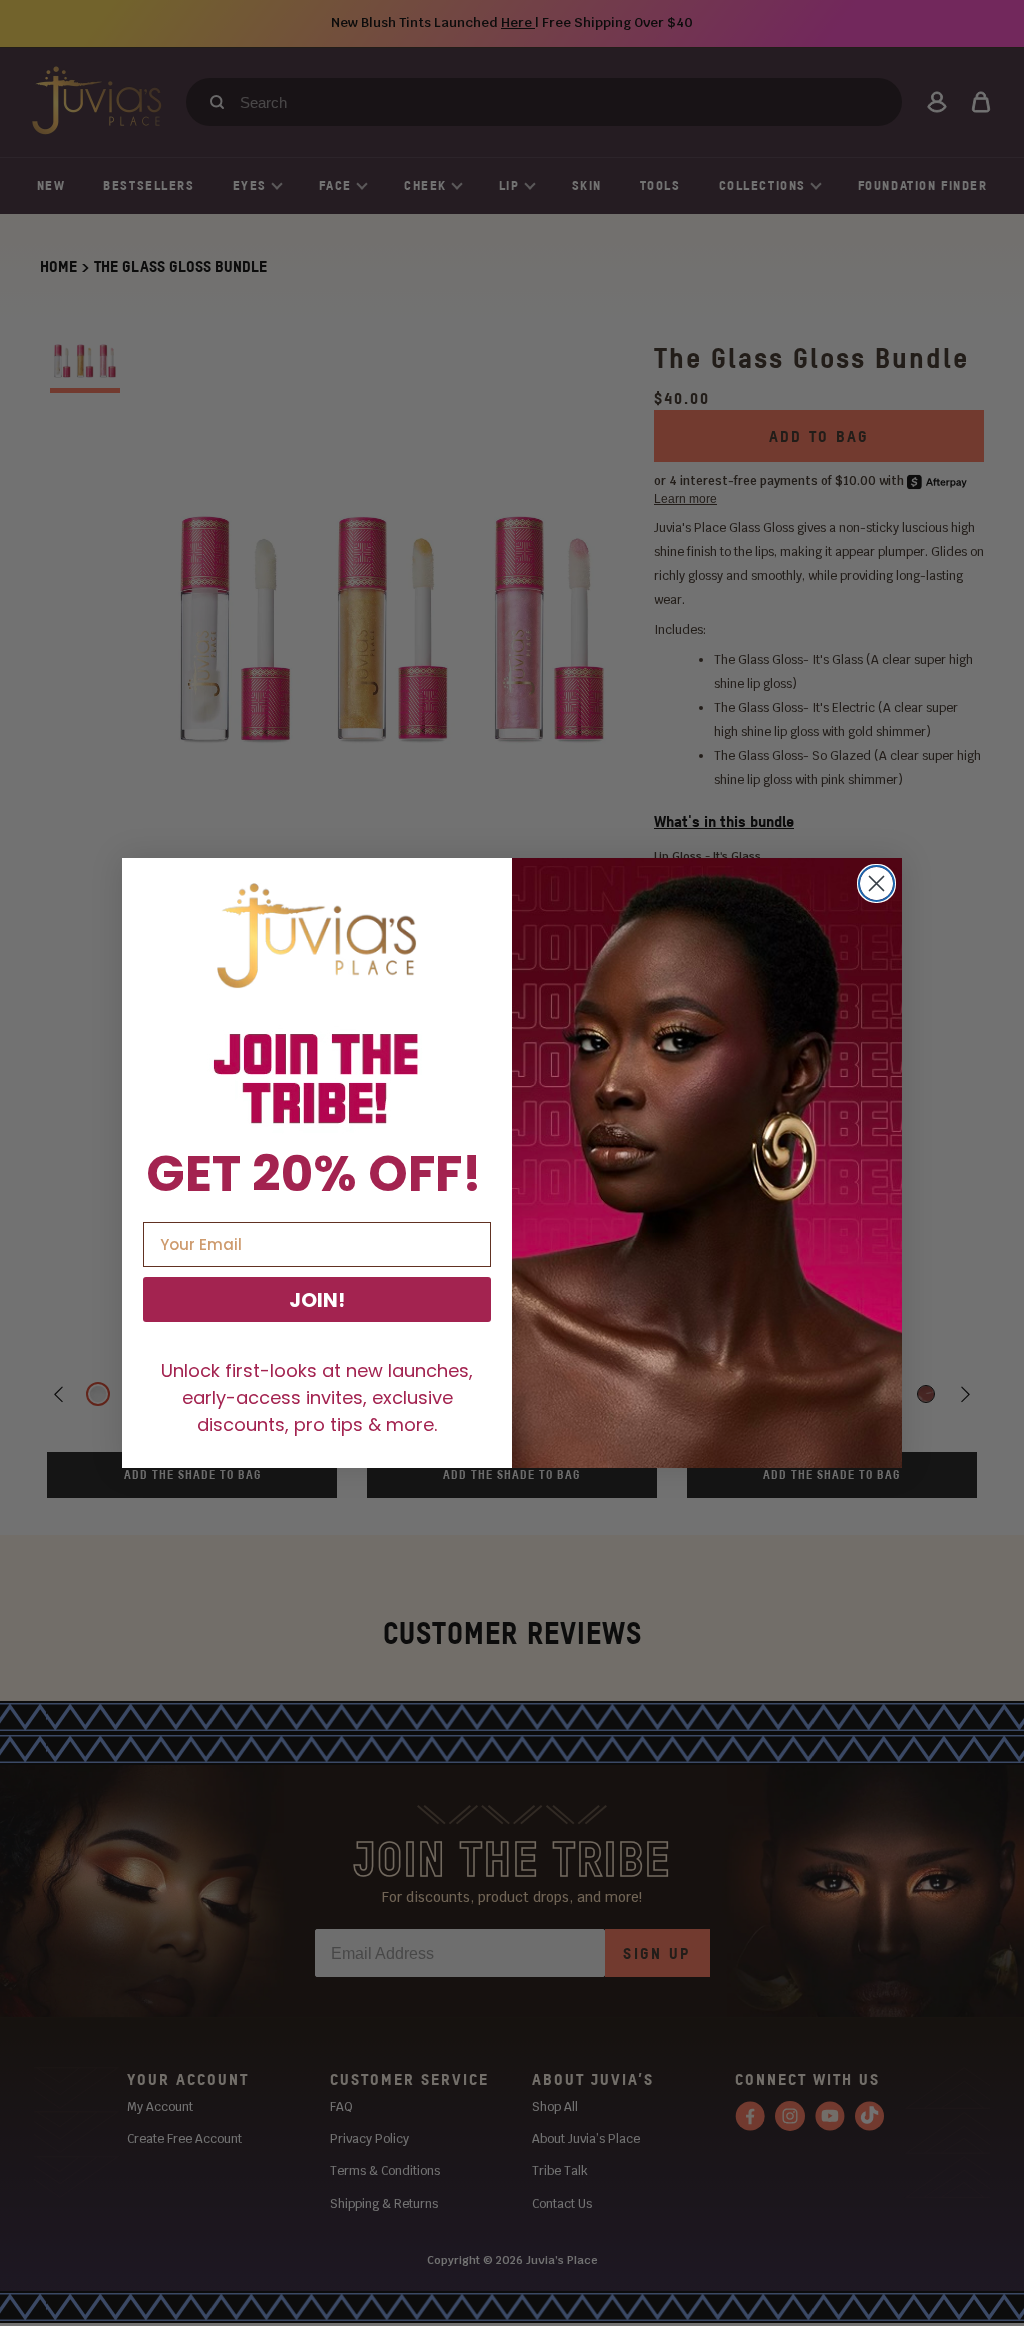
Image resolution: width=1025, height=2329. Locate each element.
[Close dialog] (876, 883)
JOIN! (317, 1300)
